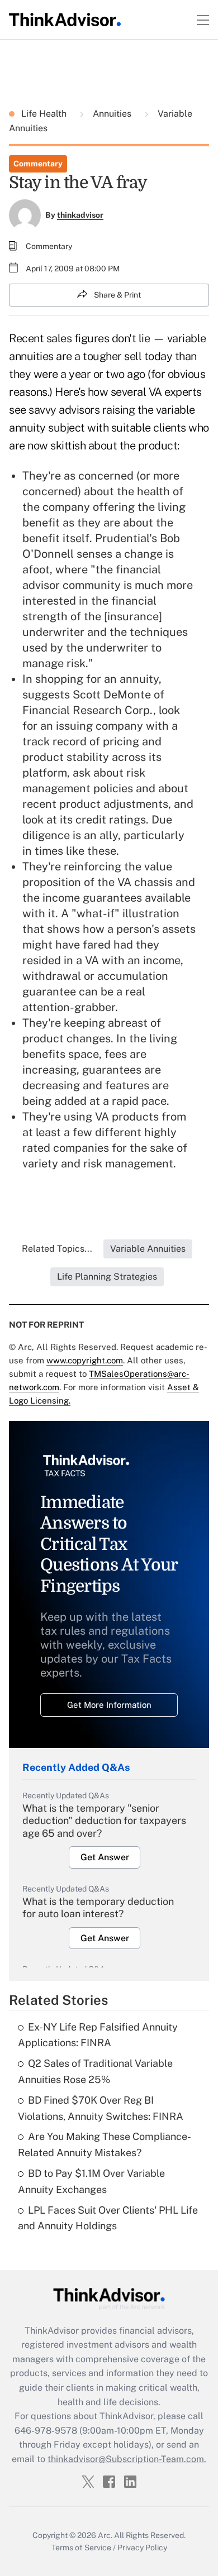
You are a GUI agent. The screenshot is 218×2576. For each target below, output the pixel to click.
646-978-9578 (46, 2431)
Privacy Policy (142, 2548)
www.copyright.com (85, 1360)
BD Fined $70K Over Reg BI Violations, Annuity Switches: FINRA (101, 2108)
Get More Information (109, 1705)
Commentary (38, 164)
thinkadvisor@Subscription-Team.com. (127, 2459)
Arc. (105, 2535)
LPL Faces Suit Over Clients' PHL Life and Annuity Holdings (108, 2218)
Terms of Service (81, 2548)
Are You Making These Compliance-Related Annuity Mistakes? (105, 2144)
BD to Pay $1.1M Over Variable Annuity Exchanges (91, 2181)
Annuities (112, 114)
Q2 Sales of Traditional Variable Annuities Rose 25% (95, 2071)
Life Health (45, 114)
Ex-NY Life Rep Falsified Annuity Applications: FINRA (98, 2035)
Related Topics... (57, 1249)
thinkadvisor (80, 215)
